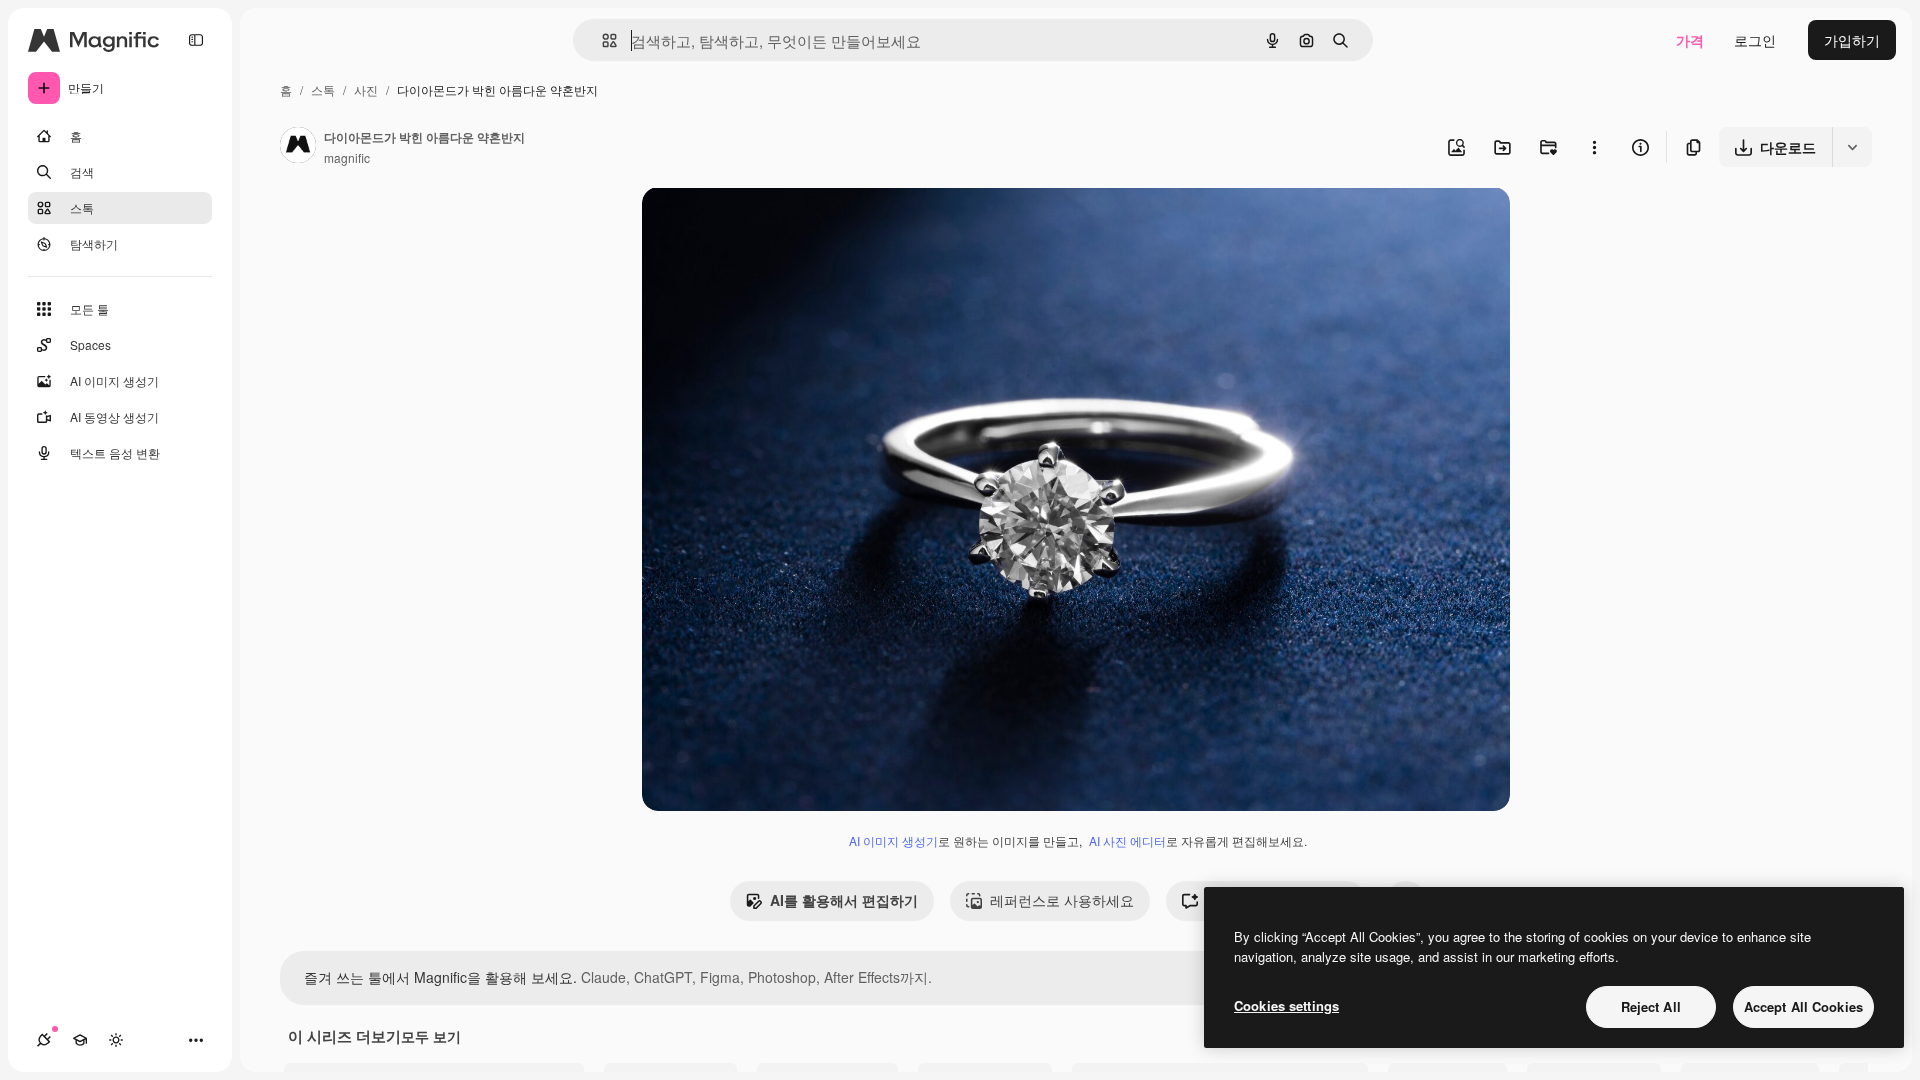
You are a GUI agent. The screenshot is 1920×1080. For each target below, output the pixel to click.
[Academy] (80, 1040)
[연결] (44, 1040)
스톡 (323, 89)
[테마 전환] (116, 1040)
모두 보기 (431, 1036)
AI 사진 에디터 (1127, 840)
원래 (757, 225)
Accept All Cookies (1803, 1006)
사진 (366, 89)
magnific (347, 157)
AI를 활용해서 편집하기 (844, 900)
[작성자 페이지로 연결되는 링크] (298, 147)
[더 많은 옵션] (1594, 147)
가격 (1690, 40)
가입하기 (1852, 40)
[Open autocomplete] (601, 40)
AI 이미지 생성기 (893, 840)
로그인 (1755, 40)
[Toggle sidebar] (196, 40)
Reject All (1651, 1006)
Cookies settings (1286, 1005)
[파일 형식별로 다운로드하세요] (1852, 147)
